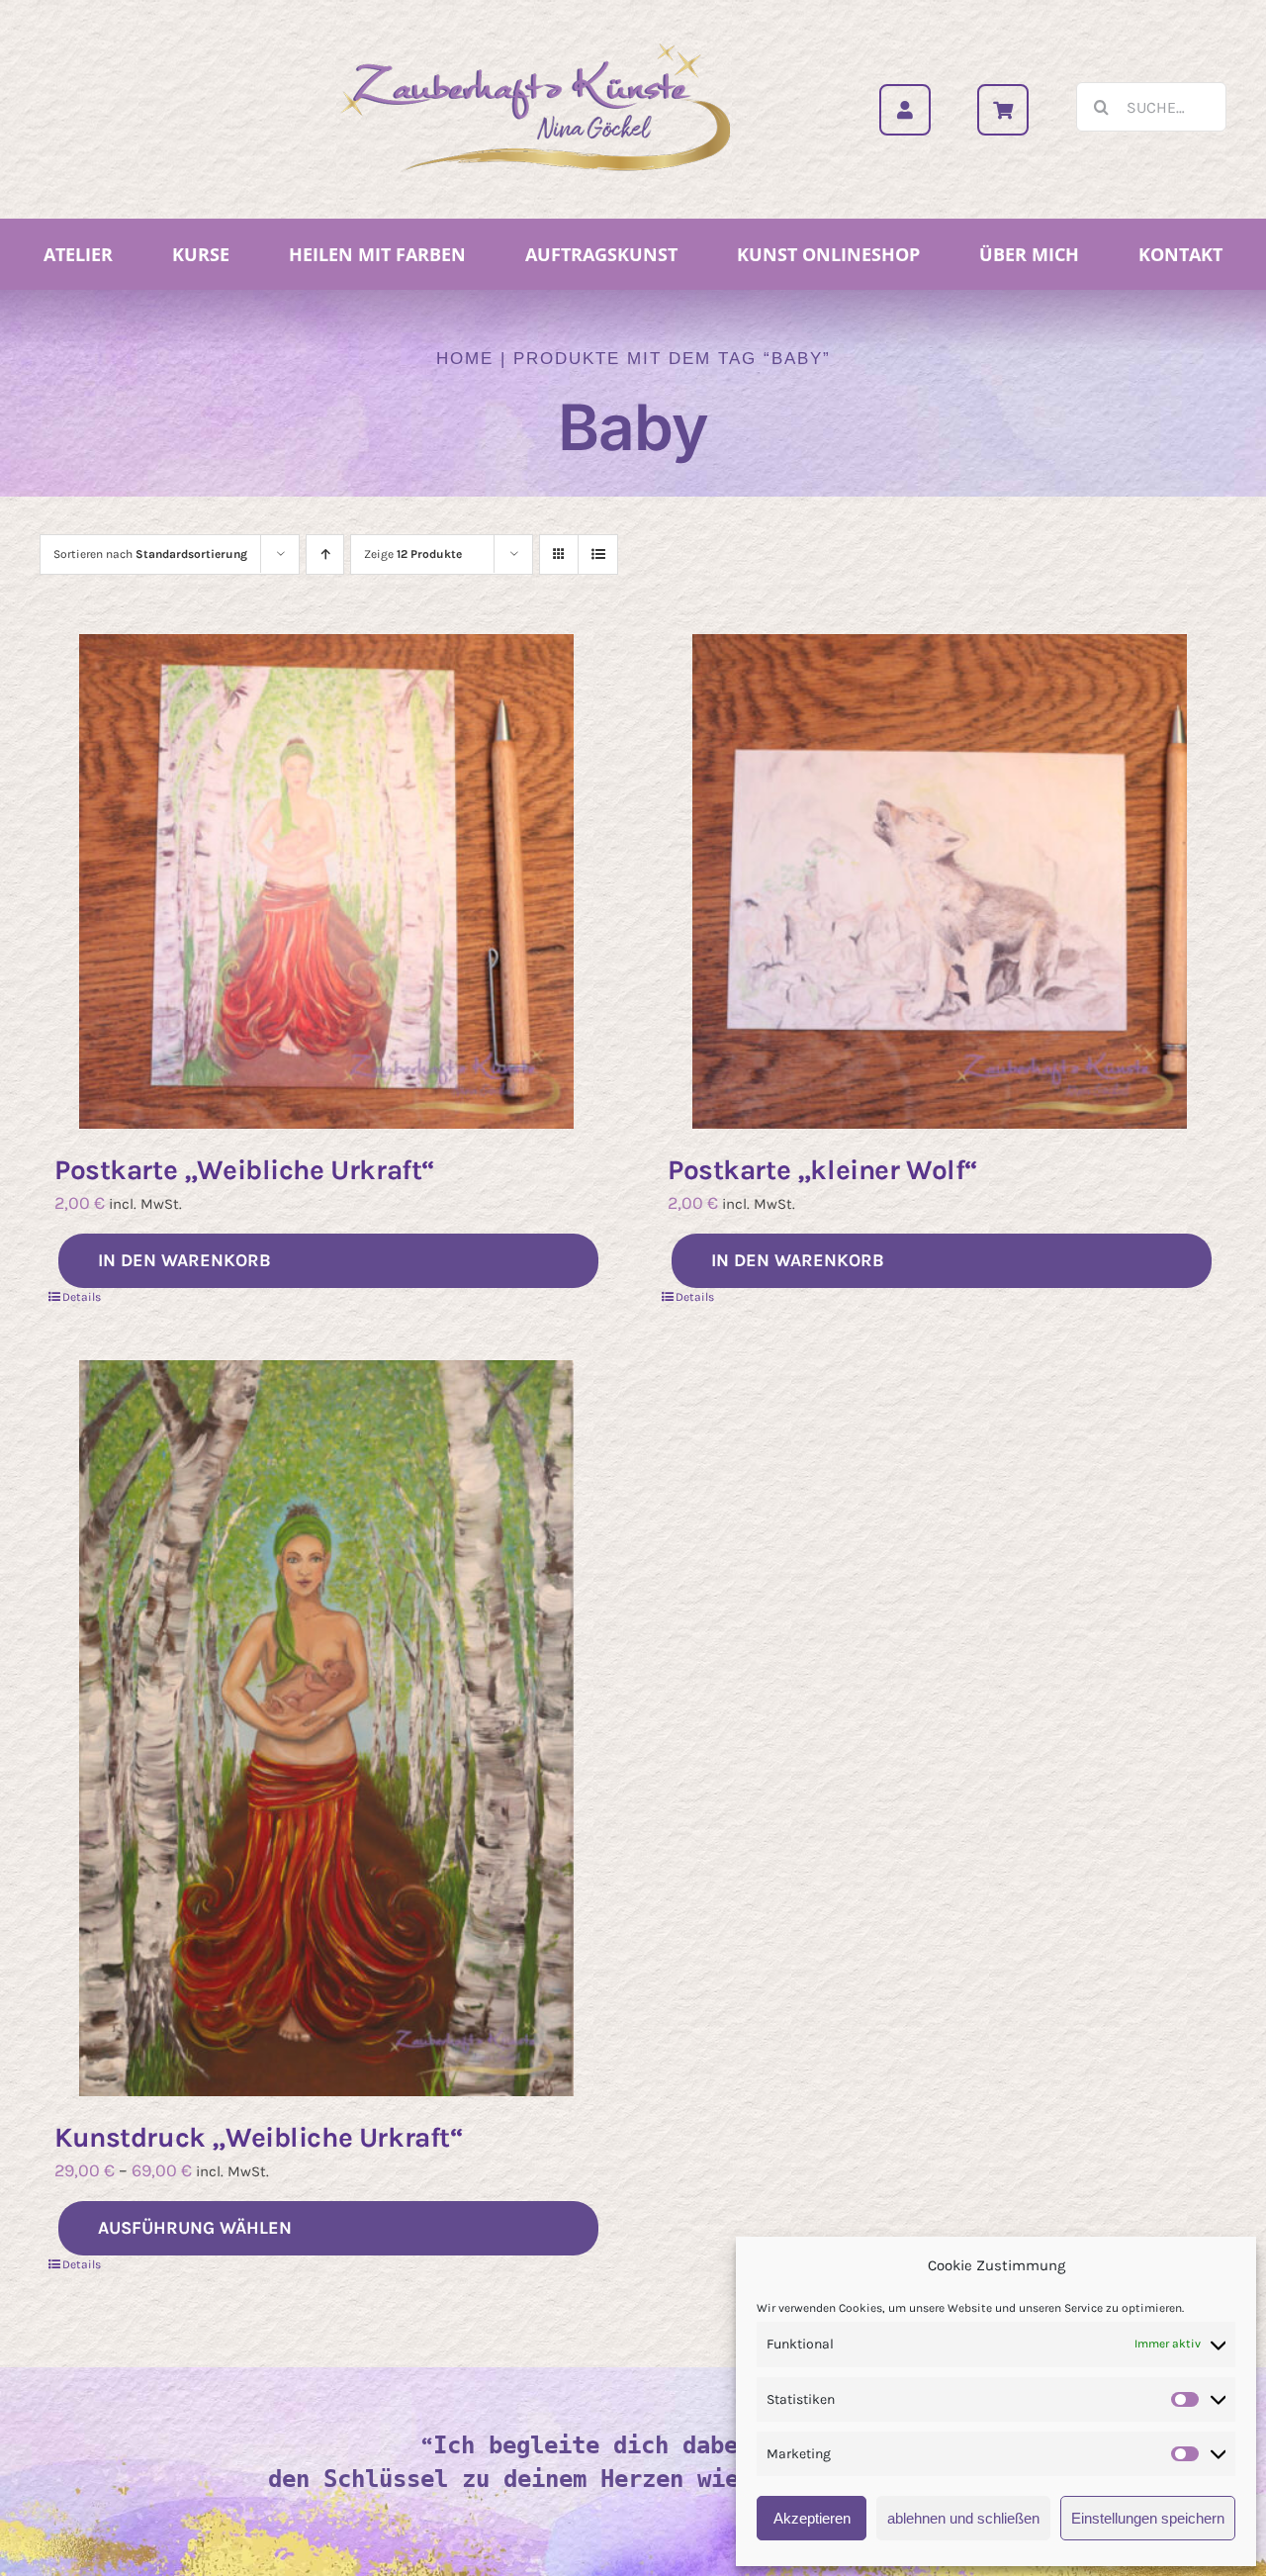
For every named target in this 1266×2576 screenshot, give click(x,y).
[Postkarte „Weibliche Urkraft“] (326, 881)
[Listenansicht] (598, 554)
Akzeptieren (812, 2518)
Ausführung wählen (195, 2228)
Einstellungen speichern (1148, 2518)
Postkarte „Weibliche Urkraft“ (245, 1170)
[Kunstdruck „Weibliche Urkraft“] (326, 1728)
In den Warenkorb (184, 1260)
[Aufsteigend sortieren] (325, 554)
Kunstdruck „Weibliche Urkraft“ (259, 2137)
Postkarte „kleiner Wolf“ (823, 1170)
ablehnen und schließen (963, 2518)
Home (465, 359)
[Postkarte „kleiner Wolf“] (940, 881)
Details (82, 1297)
